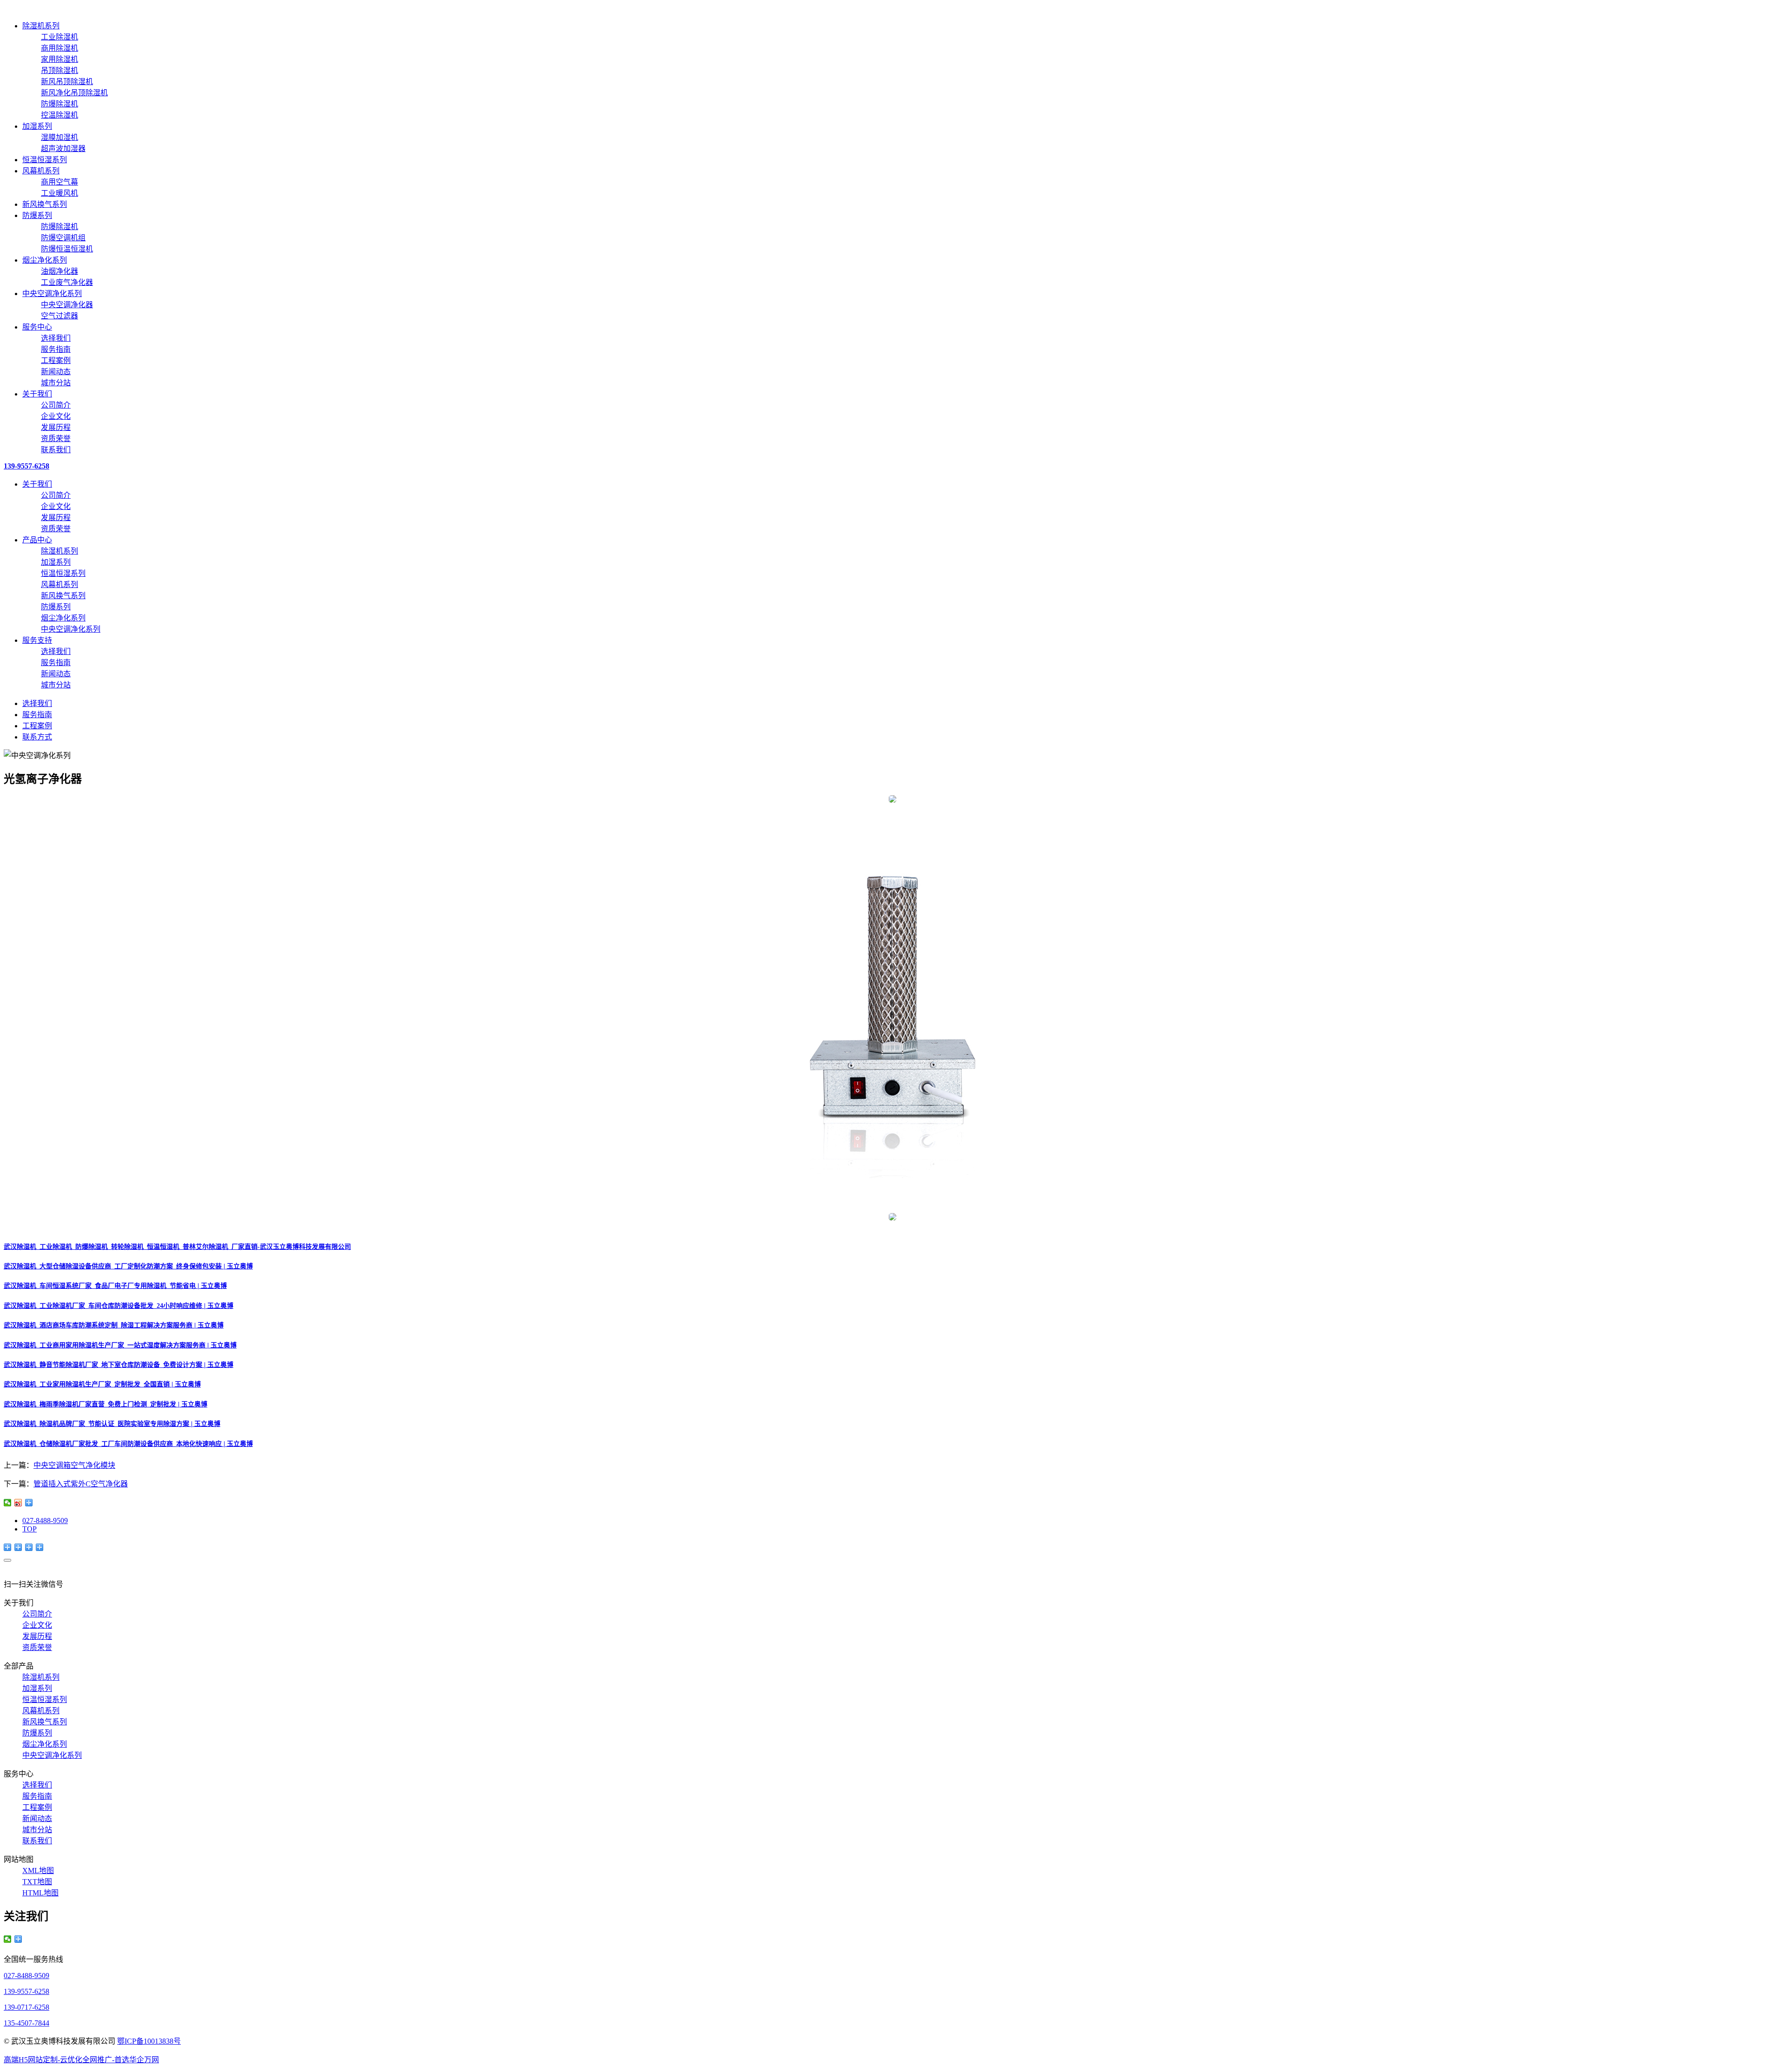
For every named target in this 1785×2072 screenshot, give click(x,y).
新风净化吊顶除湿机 (74, 93)
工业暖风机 (59, 193)
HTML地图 (40, 1893)
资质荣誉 (56, 439)
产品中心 (37, 540)
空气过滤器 (59, 316)
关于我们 (37, 394)
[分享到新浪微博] (18, 1503)
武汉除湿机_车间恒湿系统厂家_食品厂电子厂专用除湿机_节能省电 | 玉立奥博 (115, 1286)
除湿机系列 (41, 26)
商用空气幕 (59, 182)
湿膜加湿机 (59, 137)
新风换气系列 (45, 204)
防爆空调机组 (63, 238)
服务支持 (37, 640)
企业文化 (56, 416)
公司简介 (56, 405)
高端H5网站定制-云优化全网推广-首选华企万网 (81, 2060)
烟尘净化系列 (45, 260)
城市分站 (56, 383)
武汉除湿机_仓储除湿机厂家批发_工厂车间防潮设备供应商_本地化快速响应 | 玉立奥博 (128, 1444)
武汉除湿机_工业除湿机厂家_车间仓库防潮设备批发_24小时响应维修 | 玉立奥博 (119, 1306)
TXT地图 (37, 1882)
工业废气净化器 (67, 282)
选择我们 (56, 338)
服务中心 (37, 327)
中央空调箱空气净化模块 (74, 1465)
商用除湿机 (59, 48)
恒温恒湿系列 (45, 160)
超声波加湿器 (63, 148)
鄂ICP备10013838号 (149, 2041)
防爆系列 (37, 215)
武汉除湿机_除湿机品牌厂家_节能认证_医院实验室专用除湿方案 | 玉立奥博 (112, 1424)
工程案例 (56, 360)
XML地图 (38, 1871)
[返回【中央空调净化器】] (29, 1503)
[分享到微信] (8, 1503)
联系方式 (37, 737)
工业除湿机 (59, 37)
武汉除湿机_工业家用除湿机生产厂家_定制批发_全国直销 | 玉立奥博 (102, 1384)
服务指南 (56, 349)
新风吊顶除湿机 (67, 82)
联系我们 (56, 450)
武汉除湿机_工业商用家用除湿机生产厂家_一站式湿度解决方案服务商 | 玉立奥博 (120, 1345)
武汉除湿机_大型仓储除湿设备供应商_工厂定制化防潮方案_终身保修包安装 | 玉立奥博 (128, 1266)
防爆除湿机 (59, 104)
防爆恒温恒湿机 (67, 249)
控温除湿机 (59, 115)
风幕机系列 (41, 171)
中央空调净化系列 (52, 294)
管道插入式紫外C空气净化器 (81, 1484)
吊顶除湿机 (59, 70)
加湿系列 (37, 126)
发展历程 (56, 427)
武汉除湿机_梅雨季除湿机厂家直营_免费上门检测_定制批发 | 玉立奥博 (106, 1404)
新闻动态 (56, 372)
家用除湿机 (59, 59)
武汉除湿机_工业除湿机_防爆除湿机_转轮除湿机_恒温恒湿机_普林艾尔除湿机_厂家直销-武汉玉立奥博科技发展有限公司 (177, 1247)
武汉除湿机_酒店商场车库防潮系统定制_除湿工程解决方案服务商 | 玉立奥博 (114, 1325)
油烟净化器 (59, 271)
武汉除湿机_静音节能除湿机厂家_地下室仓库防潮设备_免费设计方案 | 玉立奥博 (119, 1365)
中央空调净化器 (67, 305)
